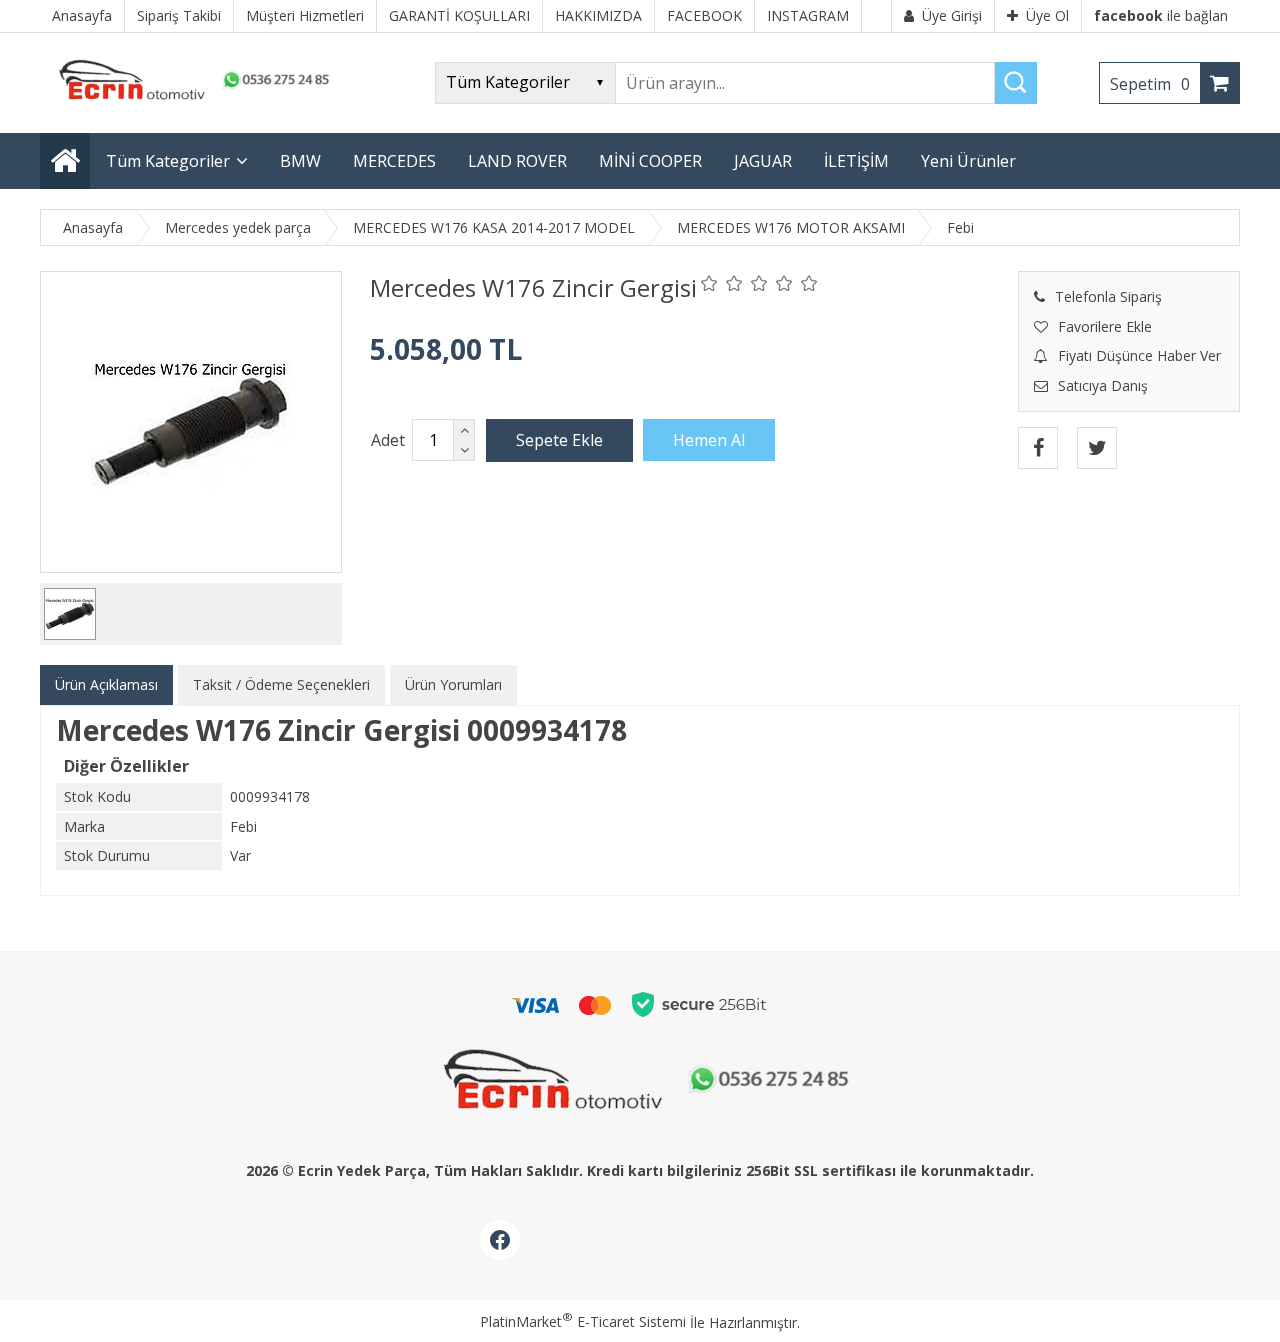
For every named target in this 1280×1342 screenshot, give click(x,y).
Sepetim (1150, 84)
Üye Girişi (952, 15)
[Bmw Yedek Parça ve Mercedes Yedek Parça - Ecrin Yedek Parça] (190, 99)
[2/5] (722, 283)
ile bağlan (1161, 15)
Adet (388, 440)
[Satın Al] (709, 440)
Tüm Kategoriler (168, 161)
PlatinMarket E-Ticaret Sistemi (583, 1321)
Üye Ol (1047, 15)
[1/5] (709, 283)
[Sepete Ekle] (559, 440)
